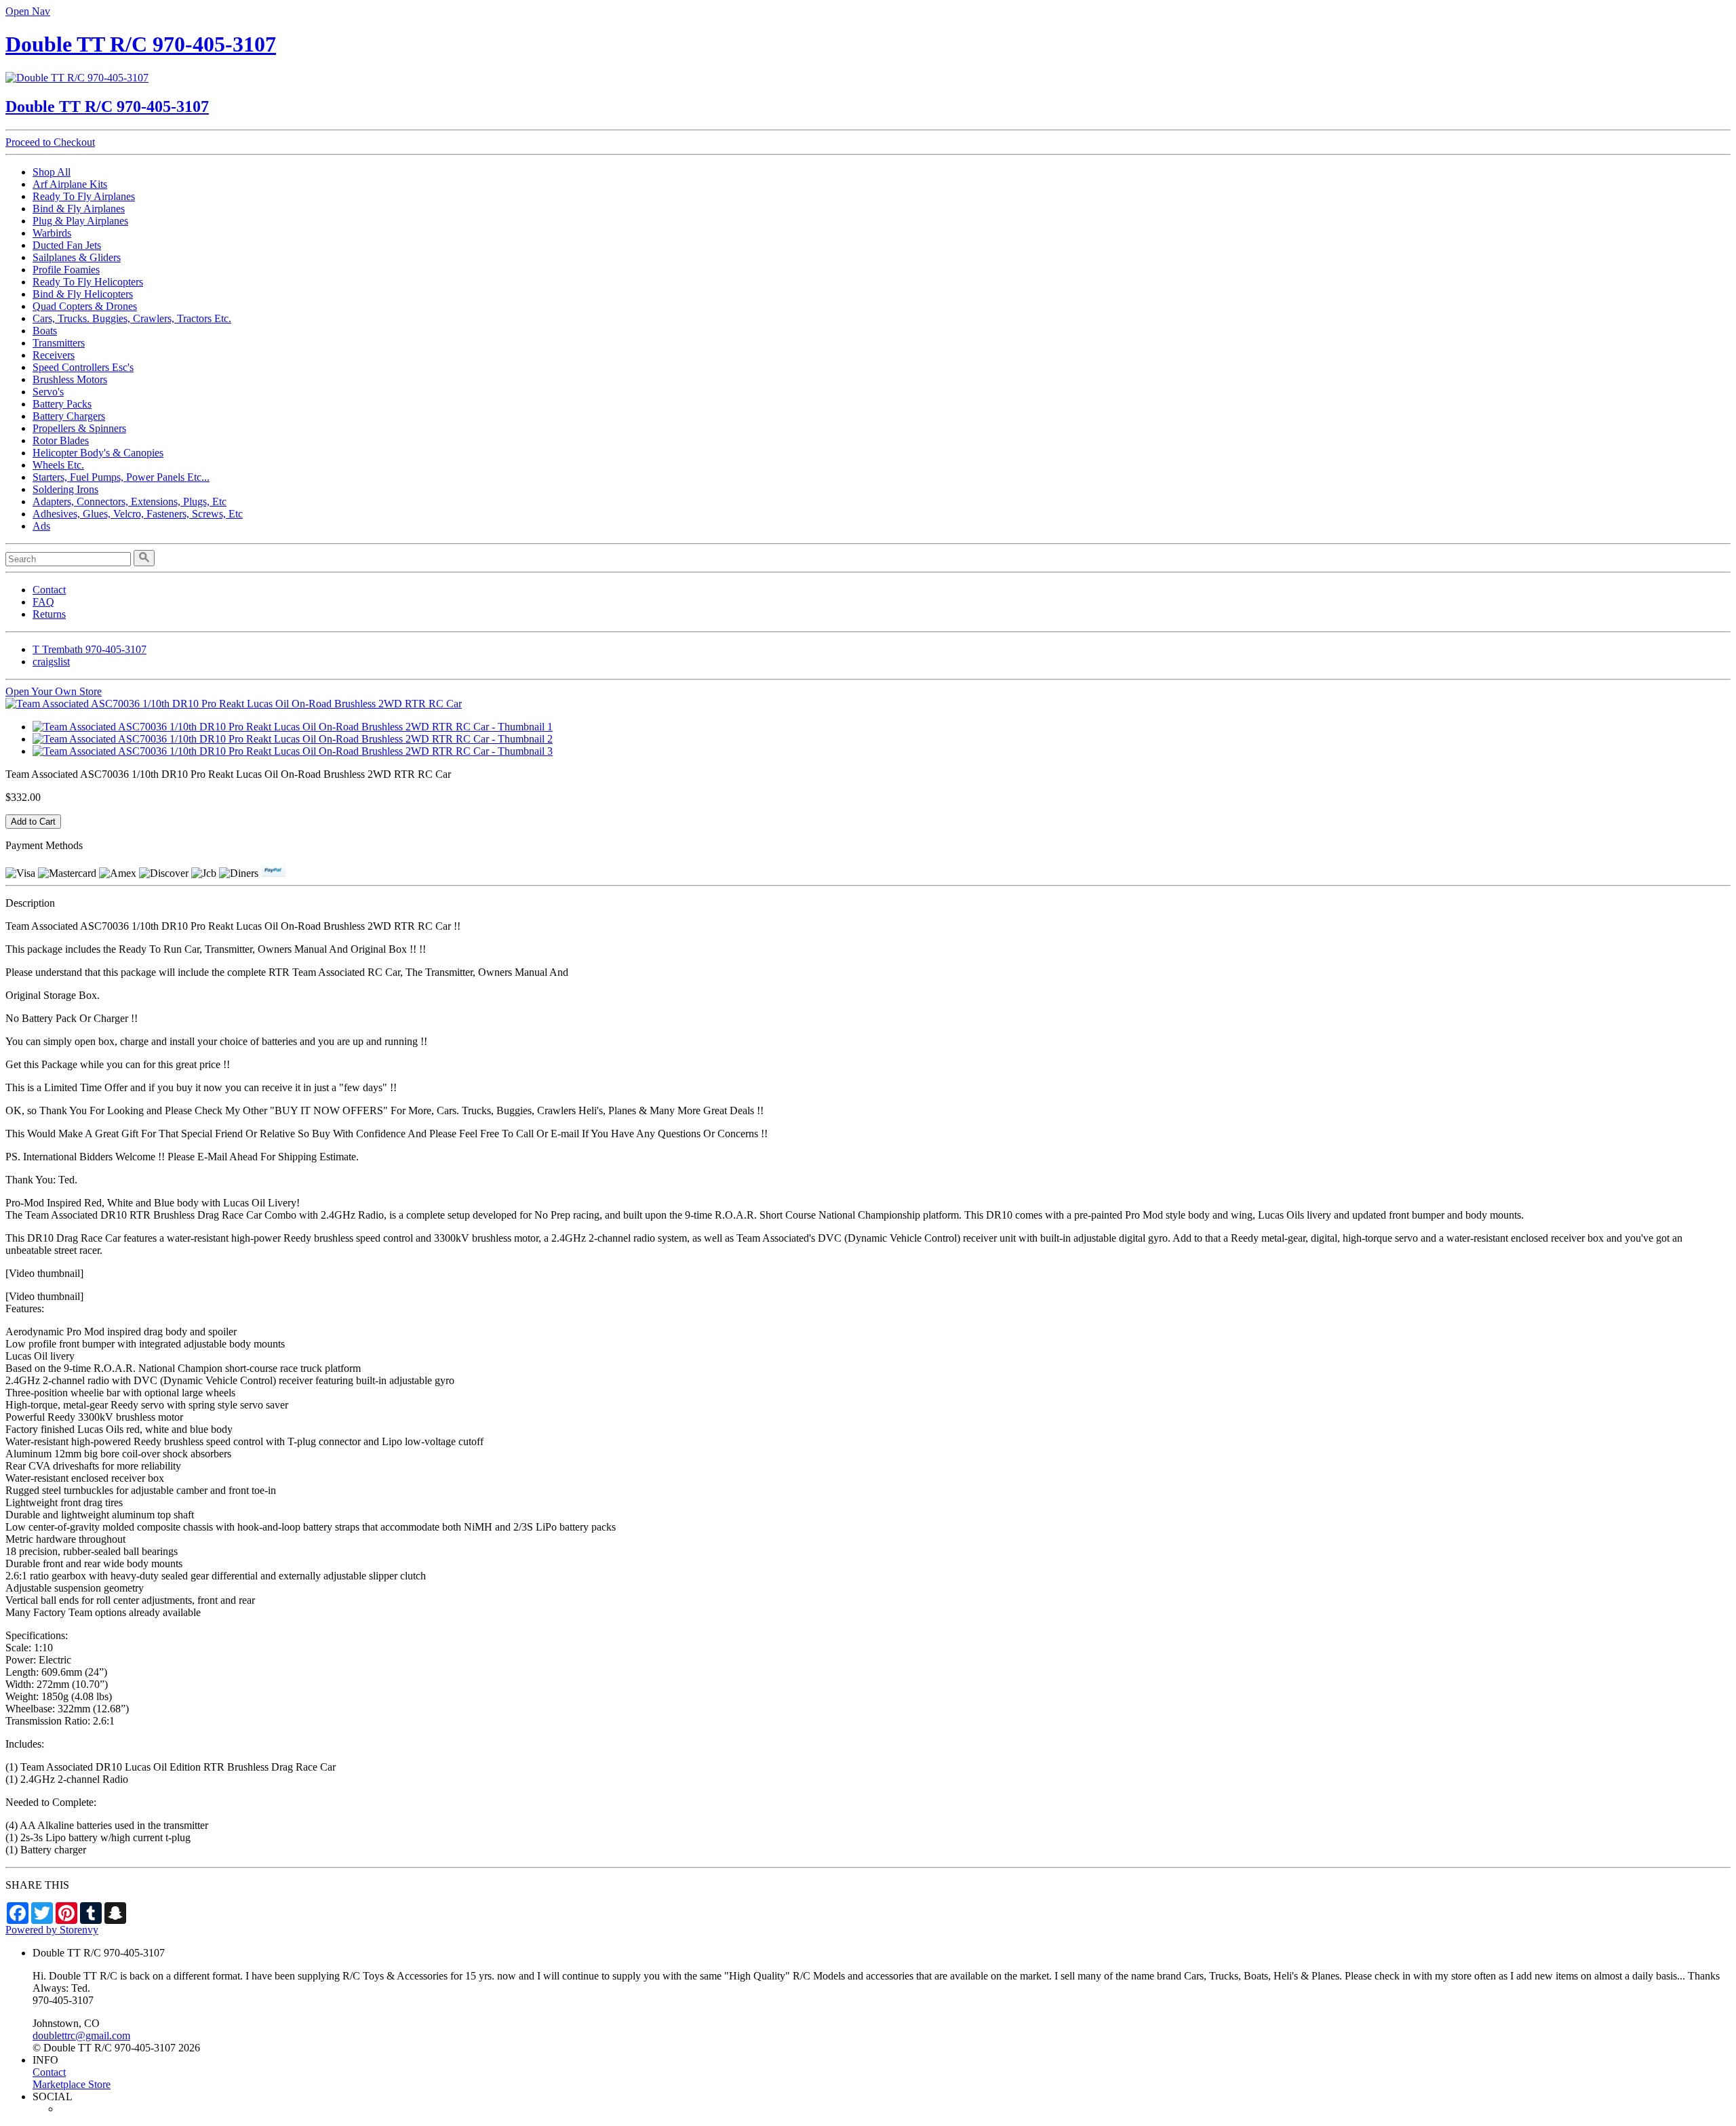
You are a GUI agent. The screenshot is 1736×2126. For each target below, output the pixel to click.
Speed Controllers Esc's (83, 367)
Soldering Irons (65, 489)
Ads (41, 526)
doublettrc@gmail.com (81, 2035)
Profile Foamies (66, 270)
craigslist (51, 662)
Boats (45, 331)
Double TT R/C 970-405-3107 (141, 44)
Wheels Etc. (58, 465)
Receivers (54, 355)
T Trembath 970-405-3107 (90, 649)
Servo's (48, 392)
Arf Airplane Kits (70, 184)
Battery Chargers (69, 416)
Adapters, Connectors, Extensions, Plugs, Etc (130, 501)
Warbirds (52, 233)
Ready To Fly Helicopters (88, 282)
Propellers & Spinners (79, 428)
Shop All (52, 172)
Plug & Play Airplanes (80, 221)
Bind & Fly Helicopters (83, 294)
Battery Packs (62, 404)
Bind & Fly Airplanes (79, 209)
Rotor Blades (61, 440)
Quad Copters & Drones (85, 306)
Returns (49, 614)
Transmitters (59, 343)
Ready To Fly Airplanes (84, 196)
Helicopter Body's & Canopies (98, 453)
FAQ (43, 602)
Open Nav (28, 11)
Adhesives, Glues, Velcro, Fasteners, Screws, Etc (138, 514)
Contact (49, 590)
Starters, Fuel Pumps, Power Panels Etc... (121, 477)
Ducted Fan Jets (67, 245)
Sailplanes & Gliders (77, 257)
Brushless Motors (70, 379)
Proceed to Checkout (50, 142)
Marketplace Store (72, 2084)
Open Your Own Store (54, 691)
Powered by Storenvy (52, 1930)
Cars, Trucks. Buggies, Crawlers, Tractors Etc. (132, 318)
